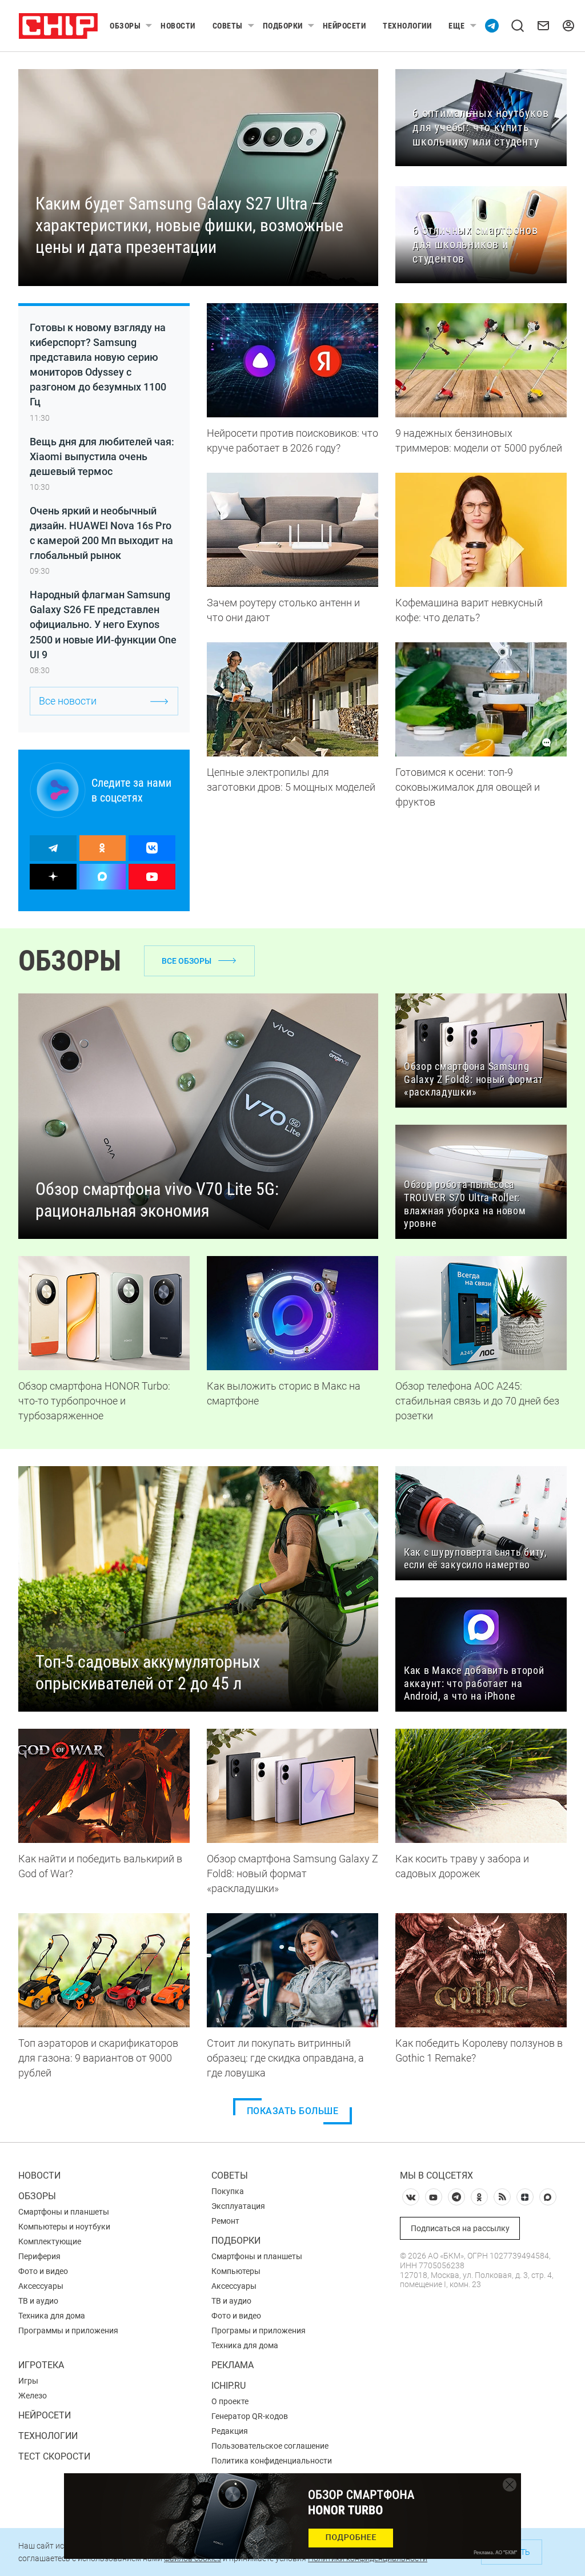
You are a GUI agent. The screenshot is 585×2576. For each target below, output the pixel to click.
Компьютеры (236, 2271)
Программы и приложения (68, 2331)
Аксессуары (41, 2286)
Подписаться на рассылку (460, 2228)
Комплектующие (50, 2241)
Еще (457, 26)
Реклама (233, 2365)
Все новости (68, 701)
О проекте (230, 2401)
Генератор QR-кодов (250, 2416)
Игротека (41, 2365)
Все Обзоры (187, 961)
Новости (178, 26)
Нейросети (344, 26)
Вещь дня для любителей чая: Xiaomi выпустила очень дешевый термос (102, 456)
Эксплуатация (238, 2206)
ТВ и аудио (38, 2301)
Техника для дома (52, 2316)
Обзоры (125, 26)
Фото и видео (43, 2271)
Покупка (228, 2191)
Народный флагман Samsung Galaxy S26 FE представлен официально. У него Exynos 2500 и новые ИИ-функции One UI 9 (103, 624)
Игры (28, 2381)
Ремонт (225, 2221)
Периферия (39, 2256)
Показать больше (293, 2111)
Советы (228, 26)
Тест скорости (54, 2456)
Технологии (407, 26)
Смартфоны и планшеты (64, 2212)
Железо (33, 2396)
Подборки (283, 26)
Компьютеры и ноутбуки (64, 2227)
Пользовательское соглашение (270, 2446)
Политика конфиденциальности (272, 2461)
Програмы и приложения (259, 2331)
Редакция (230, 2431)
